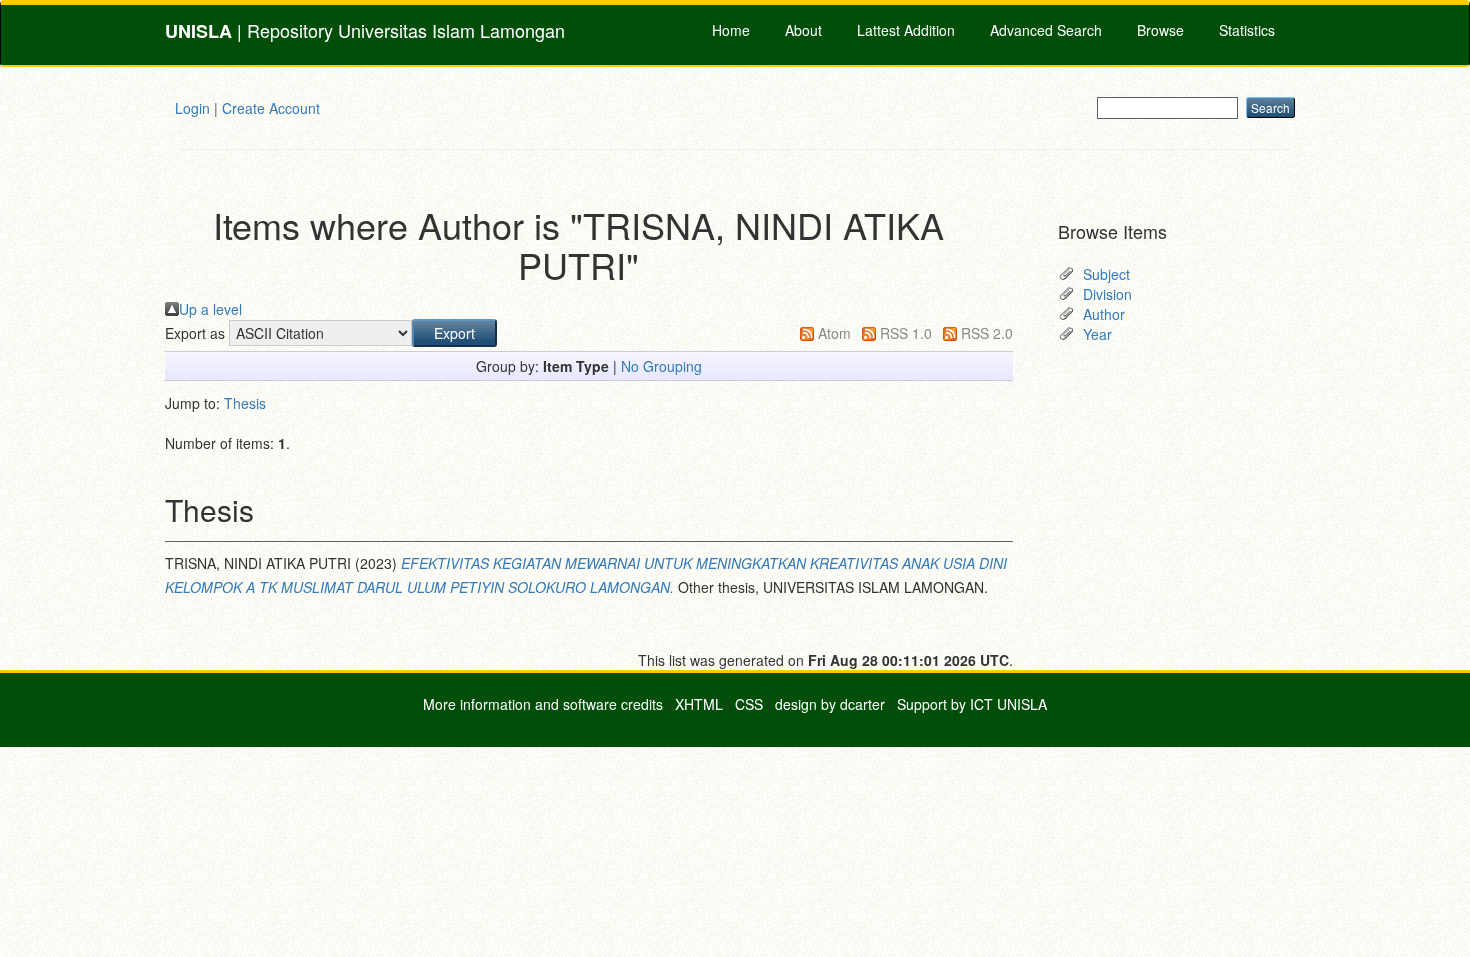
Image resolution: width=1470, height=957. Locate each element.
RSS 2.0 (987, 333)
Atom (834, 333)
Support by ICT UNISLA (972, 704)
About (803, 30)
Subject (1106, 274)
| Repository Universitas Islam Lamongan (365, 30)
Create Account (271, 108)
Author (1104, 314)
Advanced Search (1046, 30)
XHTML (699, 704)
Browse (1160, 30)
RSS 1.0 (906, 333)
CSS (749, 704)
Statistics (1247, 30)
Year (1097, 334)
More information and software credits (543, 704)
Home (731, 30)
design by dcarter (830, 704)
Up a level (210, 309)
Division (1107, 294)
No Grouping (661, 366)
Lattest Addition (906, 30)
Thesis (245, 403)
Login (192, 108)
